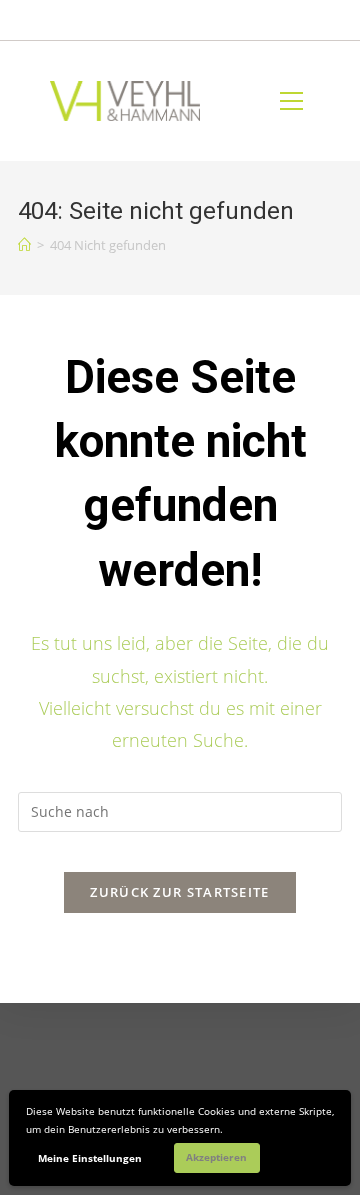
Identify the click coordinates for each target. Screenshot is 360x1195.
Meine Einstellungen (90, 1158)
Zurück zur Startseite (179, 892)
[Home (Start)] (24, 245)
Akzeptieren (216, 1157)
